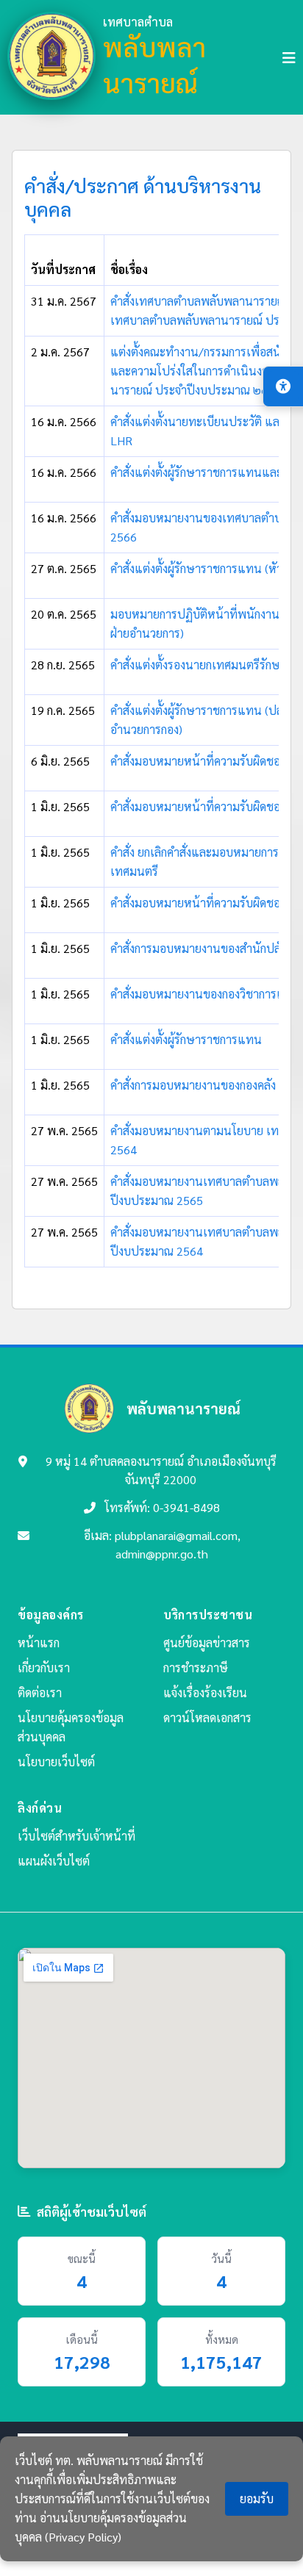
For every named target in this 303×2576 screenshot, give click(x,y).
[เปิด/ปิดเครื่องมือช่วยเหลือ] (283, 386)
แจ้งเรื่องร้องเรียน (205, 1692)
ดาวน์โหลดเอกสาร (207, 1717)
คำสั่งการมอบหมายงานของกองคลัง (193, 1085)
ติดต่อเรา (40, 1692)
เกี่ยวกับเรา (44, 1667)
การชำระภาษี (196, 1667)
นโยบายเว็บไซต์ (56, 1762)
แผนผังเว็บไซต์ (54, 1861)
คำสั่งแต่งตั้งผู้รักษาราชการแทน (186, 1039)
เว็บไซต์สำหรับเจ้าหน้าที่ (76, 1836)
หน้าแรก (39, 1643)
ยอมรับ (257, 2498)
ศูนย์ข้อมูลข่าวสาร (207, 1643)
